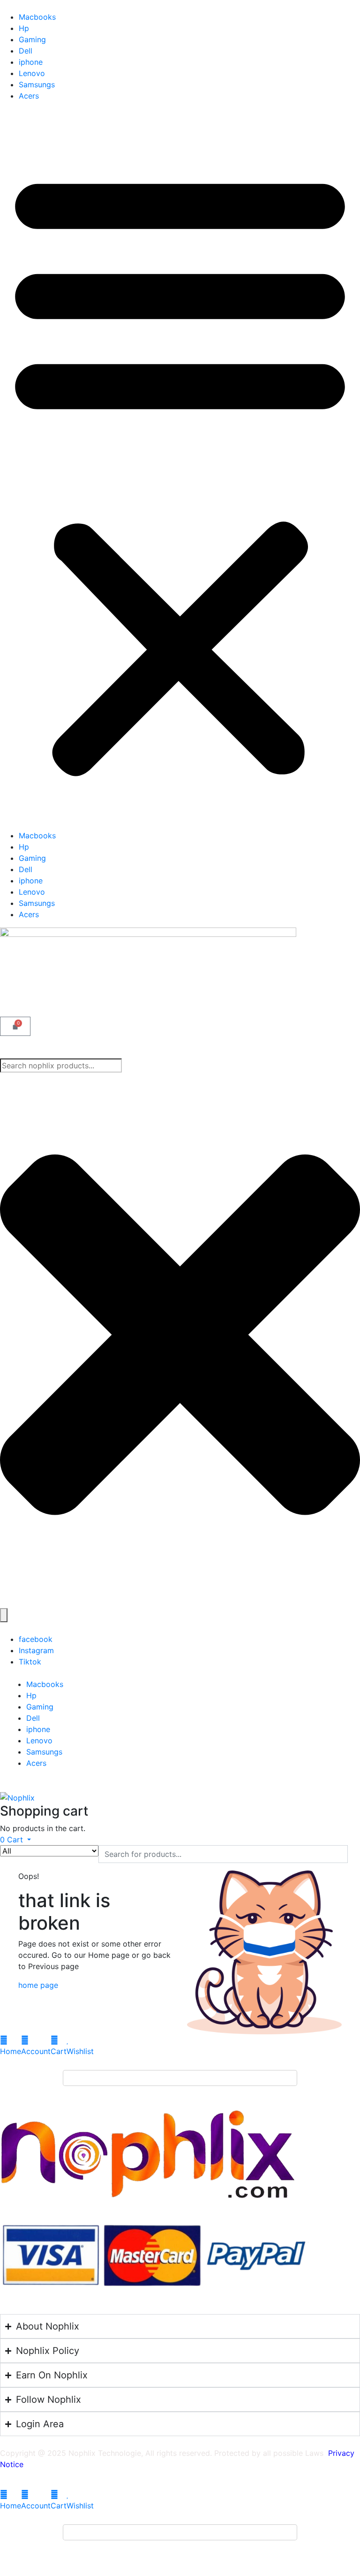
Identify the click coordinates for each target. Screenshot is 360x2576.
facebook (36, 1639)
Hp (24, 28)
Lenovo (32, 73)
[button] (180, 469)
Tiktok (30, 1662)
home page (38, 1985)
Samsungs (37, 84)
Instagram (36, 1650)
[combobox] (61, 1066)
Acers (29, 96)
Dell (26, 51)
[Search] (4, 1615)
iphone (31, 62)
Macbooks (37, 17)
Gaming (32, 39)
